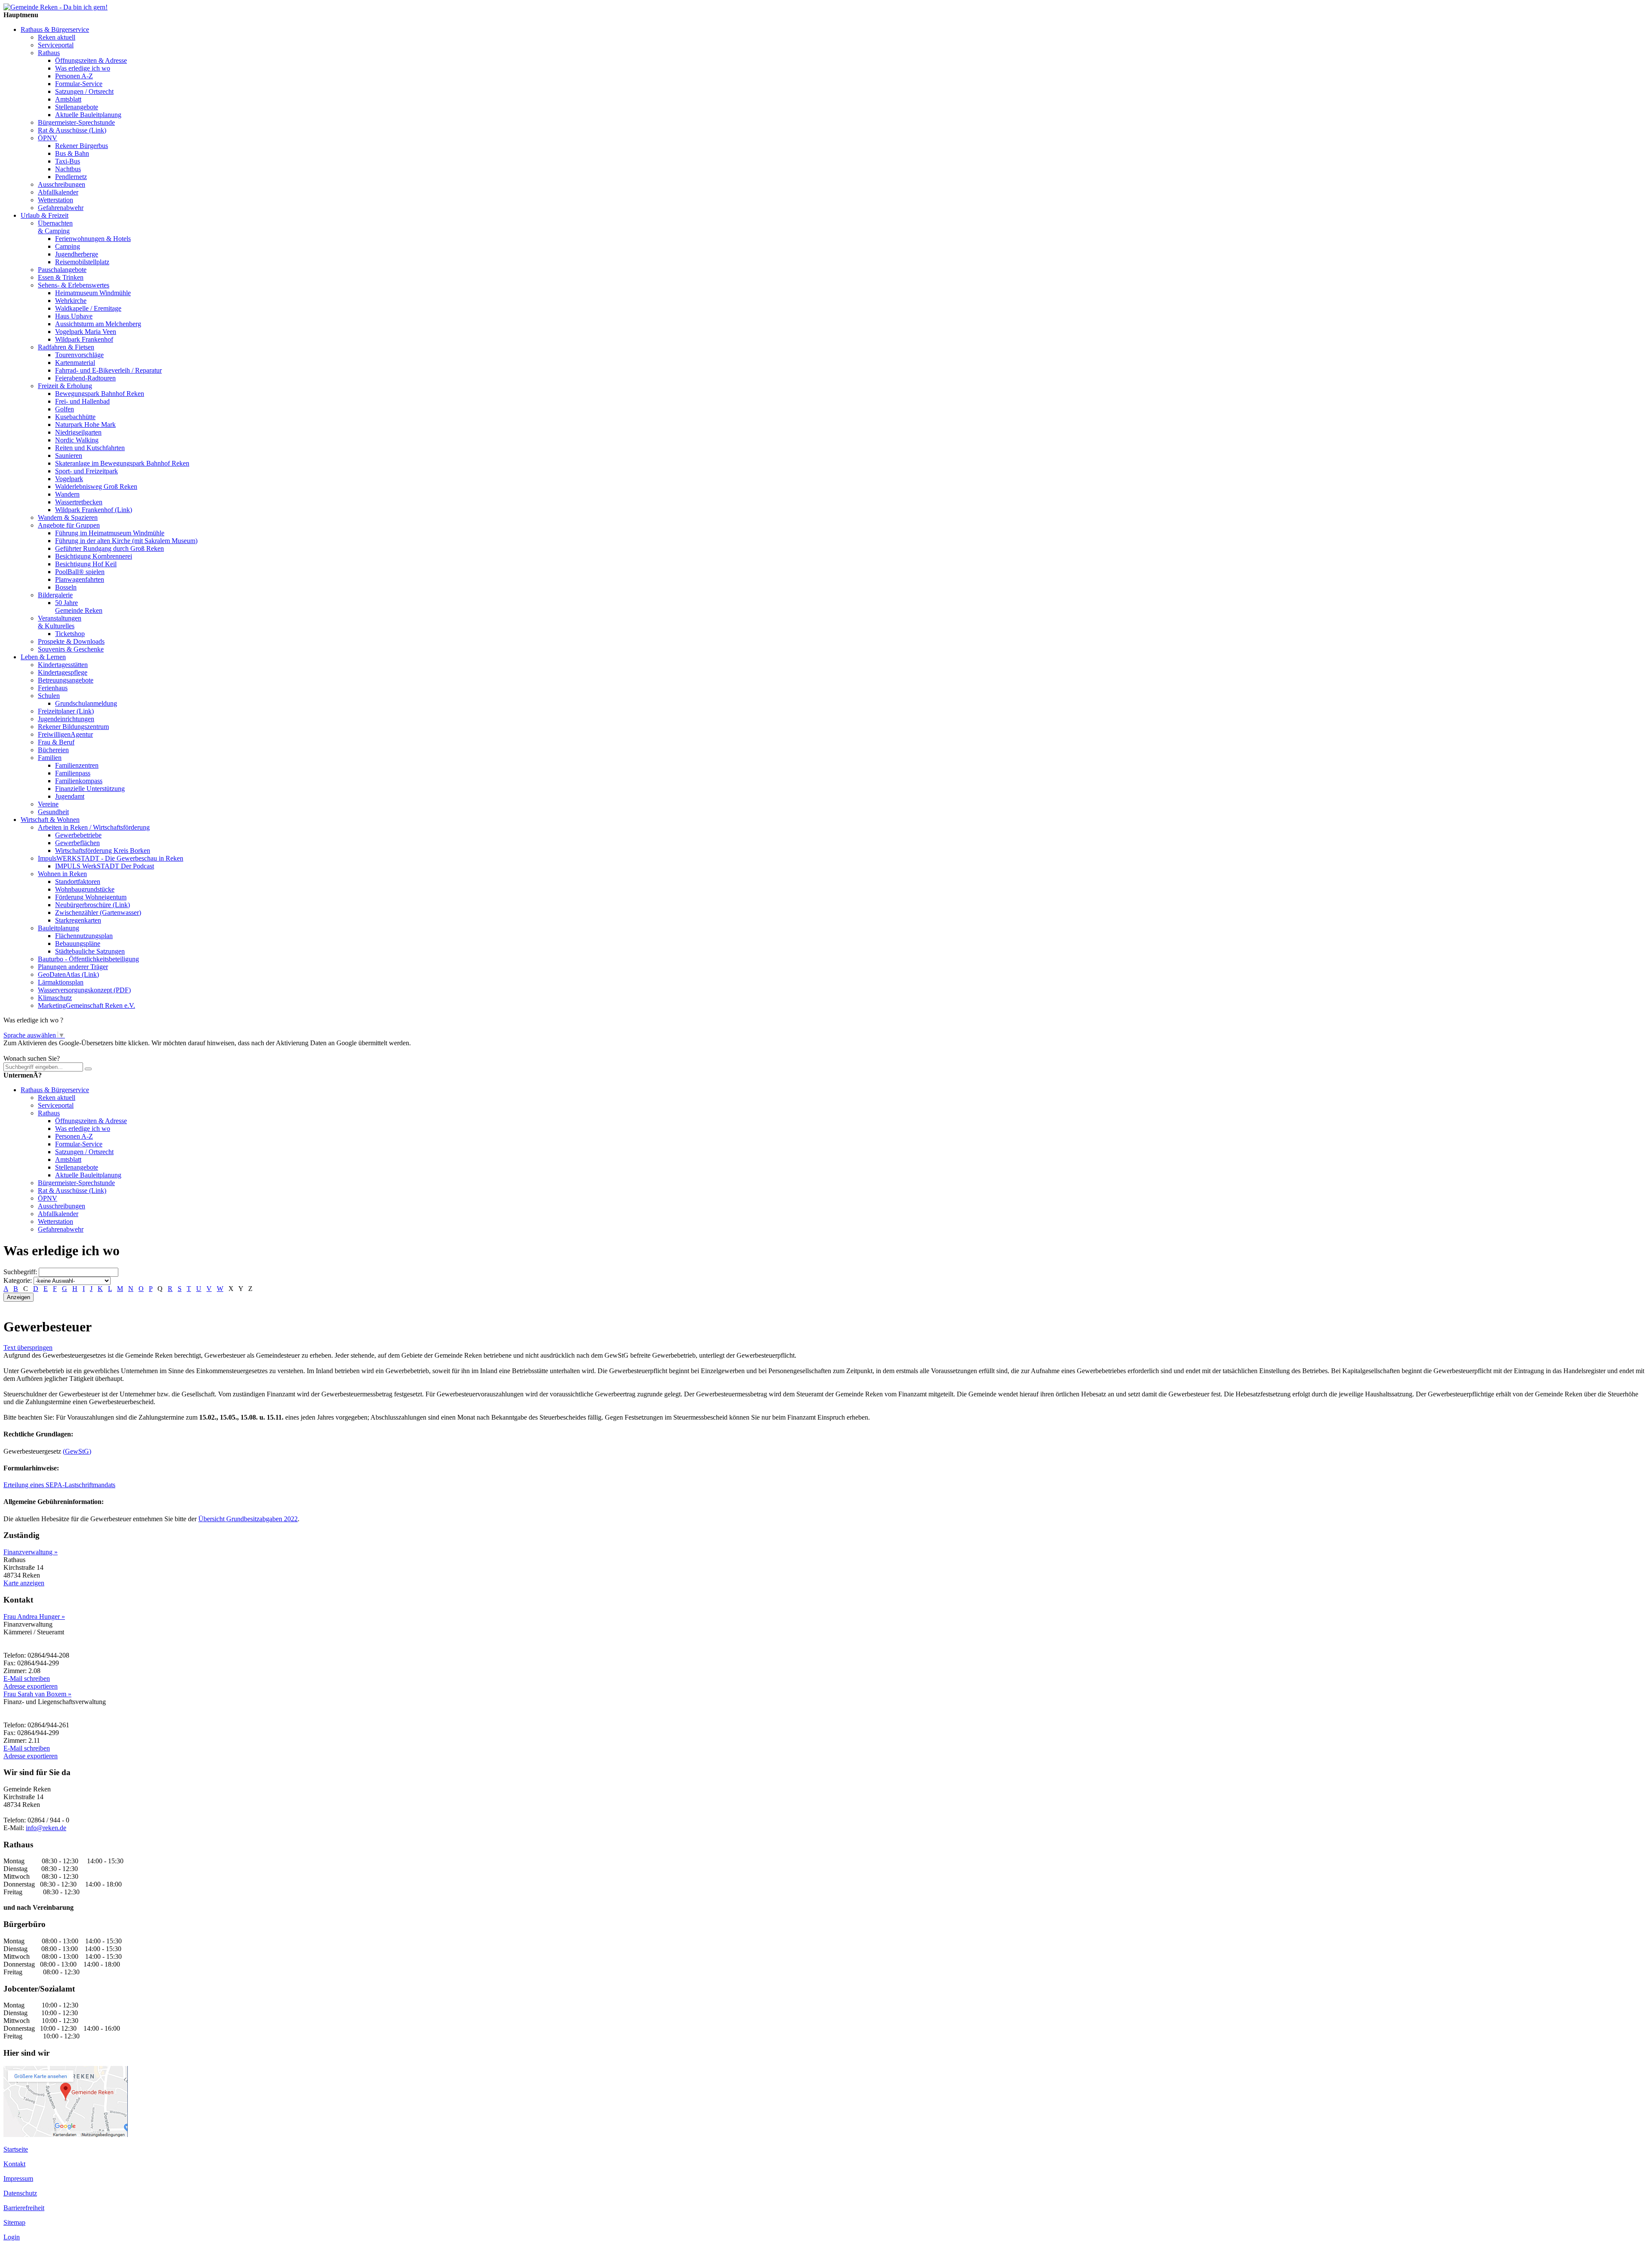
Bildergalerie (55, 595)
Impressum (18, 2179)
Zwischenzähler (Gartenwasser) (98, 912)
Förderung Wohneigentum (91, 897)
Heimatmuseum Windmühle (93, 293)
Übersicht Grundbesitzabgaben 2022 (248, 1519)
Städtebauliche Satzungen (90, 951)
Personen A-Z (74, 76)
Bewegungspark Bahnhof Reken (100, 394)
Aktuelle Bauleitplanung (88, 115)
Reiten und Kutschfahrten (90, 448)
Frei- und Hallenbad (82, 401)
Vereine (48, 804)
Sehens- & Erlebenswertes (74, 285)
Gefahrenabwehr (61, 208)
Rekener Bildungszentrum (73, 727)
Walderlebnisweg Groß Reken (96, 486)
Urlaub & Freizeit (45, 215)
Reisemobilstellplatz (82, 262)
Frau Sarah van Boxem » (37, 1694)
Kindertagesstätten (63, 665)
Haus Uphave (74, 316)
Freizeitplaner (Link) (66, 711)
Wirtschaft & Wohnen (50, 820)
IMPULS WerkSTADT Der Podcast (105, 866)
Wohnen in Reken (62, 874)
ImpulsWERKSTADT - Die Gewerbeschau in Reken (111, 858)
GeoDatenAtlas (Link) (68, 974)
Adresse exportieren (31, 1686)
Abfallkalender (58, 192)
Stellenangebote (77, 107)
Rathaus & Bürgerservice (55, 29)
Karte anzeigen (24, 1583)
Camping (68, 246)
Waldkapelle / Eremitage (88, 308)
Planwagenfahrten (80, 579)
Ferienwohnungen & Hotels (93, 239)
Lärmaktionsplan (61, 982)
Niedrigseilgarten (78, 432)
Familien (50, 758)
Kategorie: (18, 1280)
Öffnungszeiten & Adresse (91, 60)
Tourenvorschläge (79, 355)
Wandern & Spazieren (68, 517)
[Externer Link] (66, 2135)
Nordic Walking (77, 440)
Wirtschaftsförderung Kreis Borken (103, 851)
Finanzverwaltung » (31, 1552)
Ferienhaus (53, 688)
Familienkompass (79, 781)
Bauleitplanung (59, 928)
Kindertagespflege (63, 672)
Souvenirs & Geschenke (71, 649)
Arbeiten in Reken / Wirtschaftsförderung (94, 827)
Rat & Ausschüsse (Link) (72, 130)
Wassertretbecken (79, 502)
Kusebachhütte (75, 417)
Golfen (65, 409)
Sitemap (14, 2222)
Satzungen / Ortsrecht (84, 91)
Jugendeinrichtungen (66, 719)
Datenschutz (20, 2193)
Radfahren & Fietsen (66, 347)
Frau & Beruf (56, 742)
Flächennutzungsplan (84, 936)
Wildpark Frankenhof (84, 339)
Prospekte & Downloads (71, 641)
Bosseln (66, 587)
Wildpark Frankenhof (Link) (94, 510)
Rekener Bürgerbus (82, 146)
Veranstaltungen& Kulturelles (60, 622)
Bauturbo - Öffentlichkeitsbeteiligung (88, 959)
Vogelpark (69, 479)
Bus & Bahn (72, 153)
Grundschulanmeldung (86, 703)
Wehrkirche (71, 301)
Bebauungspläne (78, 943)
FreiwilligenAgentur (65, 734)
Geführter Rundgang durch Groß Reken (109, 548)
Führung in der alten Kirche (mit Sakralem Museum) (126, 541)
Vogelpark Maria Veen (86, 332)
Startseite (16, 2149)
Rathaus (49, 53)
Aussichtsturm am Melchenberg (98, 324)
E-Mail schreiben (27, 1678)
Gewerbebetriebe (78, 835)
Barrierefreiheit (24, 2208)
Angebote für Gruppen (69, 525)
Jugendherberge (77, 254)
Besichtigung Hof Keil (86, 564)
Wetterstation (55, 200)
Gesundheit (53, 812)
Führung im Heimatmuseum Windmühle (110, 533)
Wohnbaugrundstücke (85, 889)
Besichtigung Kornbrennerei (94, 556)
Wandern (67, 494)
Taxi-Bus (68, 161)
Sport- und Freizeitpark (86, 471)
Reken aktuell (57, 37)
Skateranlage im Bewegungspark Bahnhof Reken (122, 463)
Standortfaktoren (78, 882)
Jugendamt (70, 796)
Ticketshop (70, 634)
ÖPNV (48, 138)
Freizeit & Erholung (65, 386)
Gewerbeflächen (77, 843)
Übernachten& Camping (55, 227)
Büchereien (53, 750)
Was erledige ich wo (83, 68)
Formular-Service (79, 84)
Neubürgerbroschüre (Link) (92, 905)
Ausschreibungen (62, 184)
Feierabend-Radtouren (85, 378)
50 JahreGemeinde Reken (79, 607)
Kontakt (14, 2164)
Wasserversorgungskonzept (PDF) (84, 990)
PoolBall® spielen (80, 572)
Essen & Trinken (61, 277)
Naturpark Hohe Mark (85, 425)
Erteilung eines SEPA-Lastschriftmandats (59, 1485)
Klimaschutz (55, 998)
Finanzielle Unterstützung (90, 789)
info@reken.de (46, 1828)
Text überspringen (28, 1348)
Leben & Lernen (43, 657)
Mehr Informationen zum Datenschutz (55, 1051)
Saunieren (69, 455)
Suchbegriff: (20, 1272)
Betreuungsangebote (66, 680)
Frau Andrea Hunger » (34, 1617)
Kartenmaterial (75, 363)
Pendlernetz (71, 177)
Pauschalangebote (62, 270)
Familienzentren (77, 765)
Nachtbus (68, 169)
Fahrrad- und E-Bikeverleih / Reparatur (108, 370)
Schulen (49, 696)
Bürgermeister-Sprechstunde (76, 122)
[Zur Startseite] (55, 7)
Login (12, 2237)
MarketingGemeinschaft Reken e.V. (86, 1005)
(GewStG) (77, 1451)
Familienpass (73, 773)
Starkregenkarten (78, 920)
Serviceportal (56, 45)
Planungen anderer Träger (73, 967)
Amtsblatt (68, 99)
